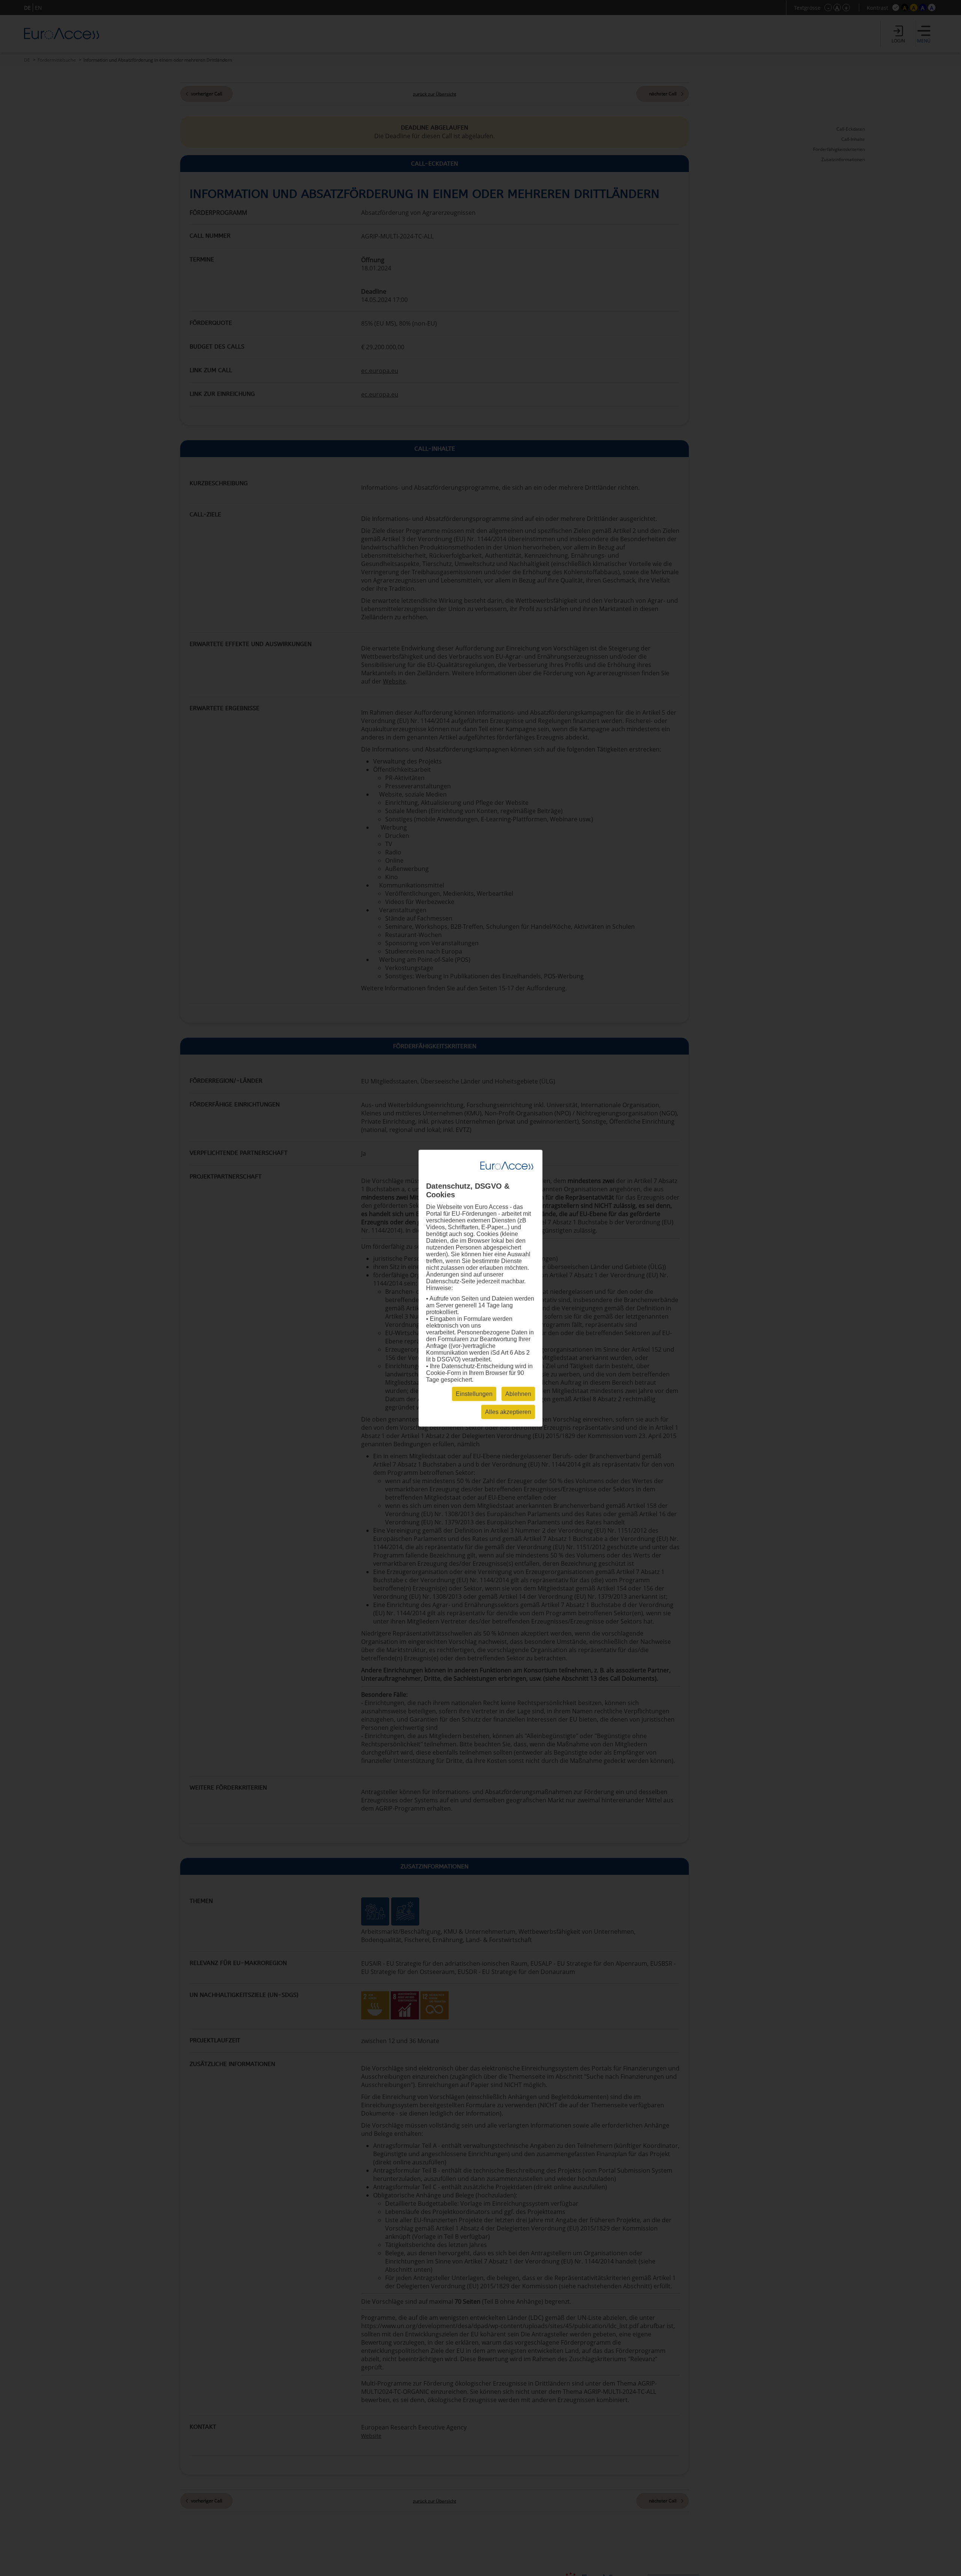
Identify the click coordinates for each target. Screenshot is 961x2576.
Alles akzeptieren (508, 1412)
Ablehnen (518, 1394)
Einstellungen (474, 1394)
